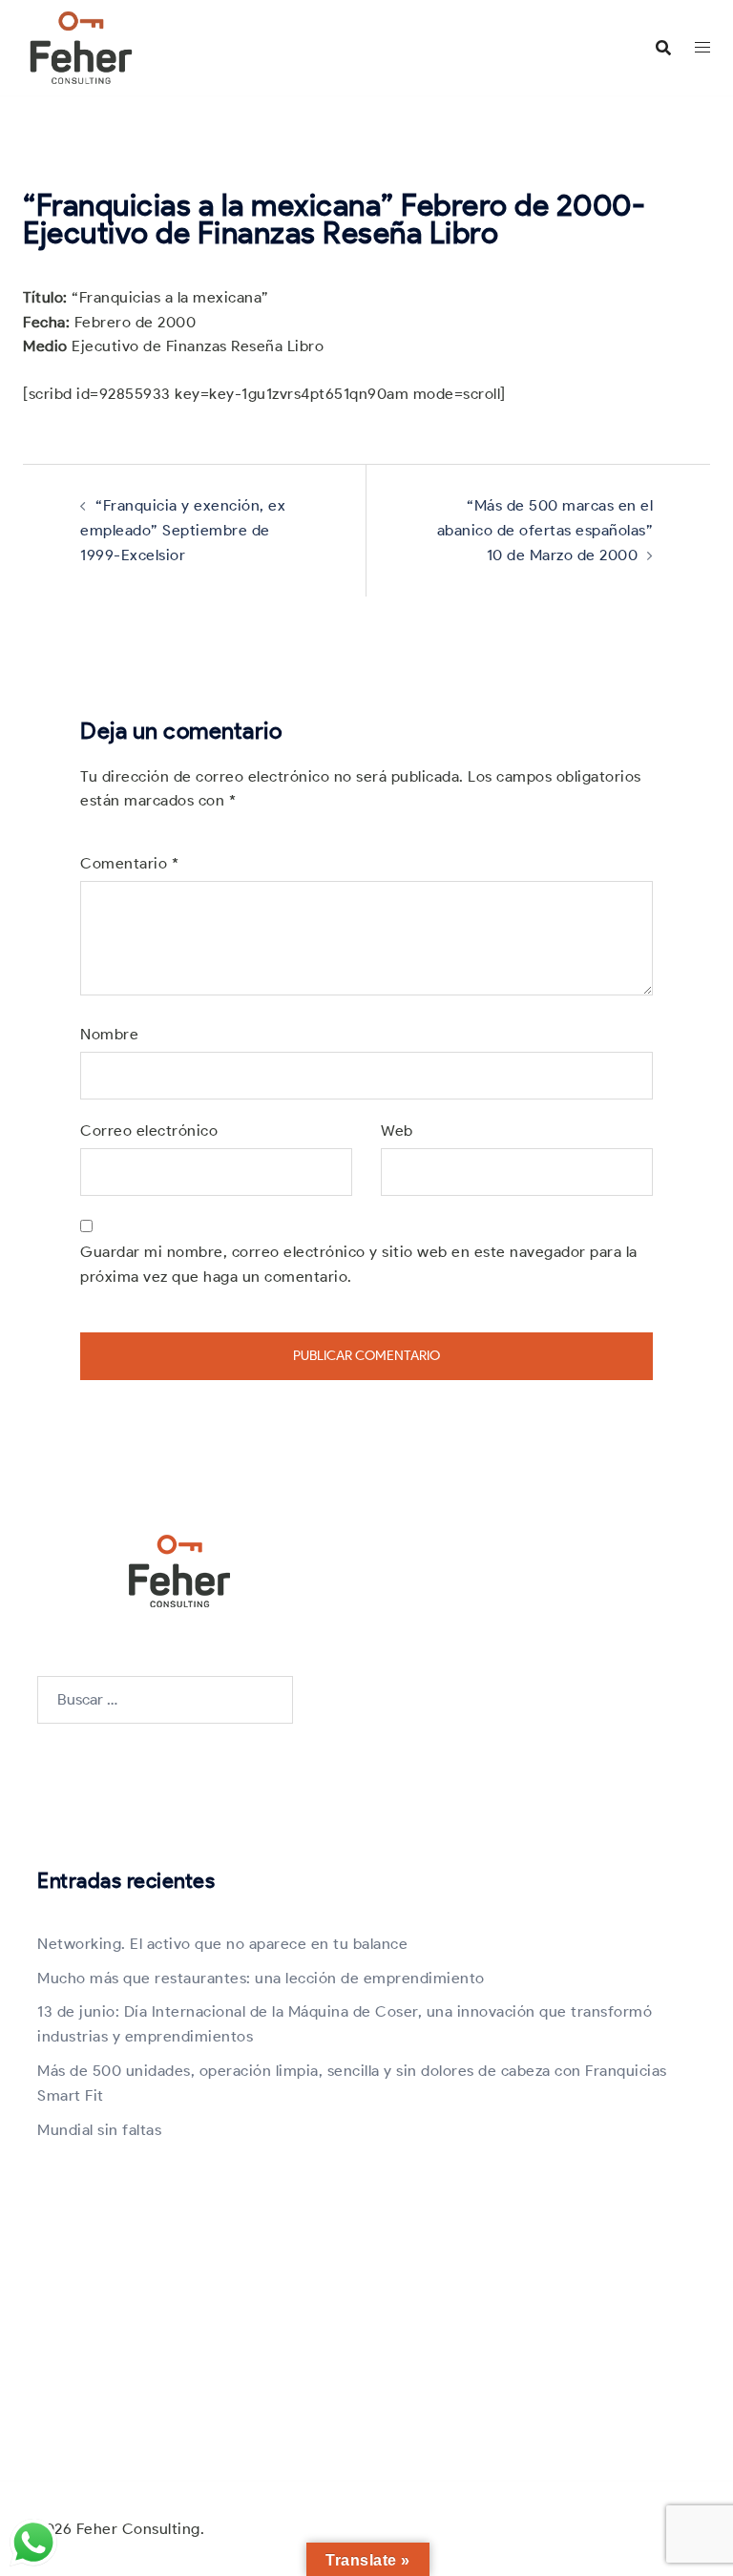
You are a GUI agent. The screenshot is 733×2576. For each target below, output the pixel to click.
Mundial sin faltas (99, 2130)
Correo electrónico (149, 1131)
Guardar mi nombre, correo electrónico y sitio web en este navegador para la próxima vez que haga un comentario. (359, 1264)
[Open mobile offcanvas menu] (702, 48)
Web (397, 1131)
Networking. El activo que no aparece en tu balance (222, 1944)
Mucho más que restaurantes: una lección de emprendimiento (261, 1978)
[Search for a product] (663, 48)
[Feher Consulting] (81, 46)
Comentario (129, 863)
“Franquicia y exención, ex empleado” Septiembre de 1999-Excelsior (183, 530)
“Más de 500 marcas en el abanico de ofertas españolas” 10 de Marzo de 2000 (545, 530)
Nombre (109, 1034)
